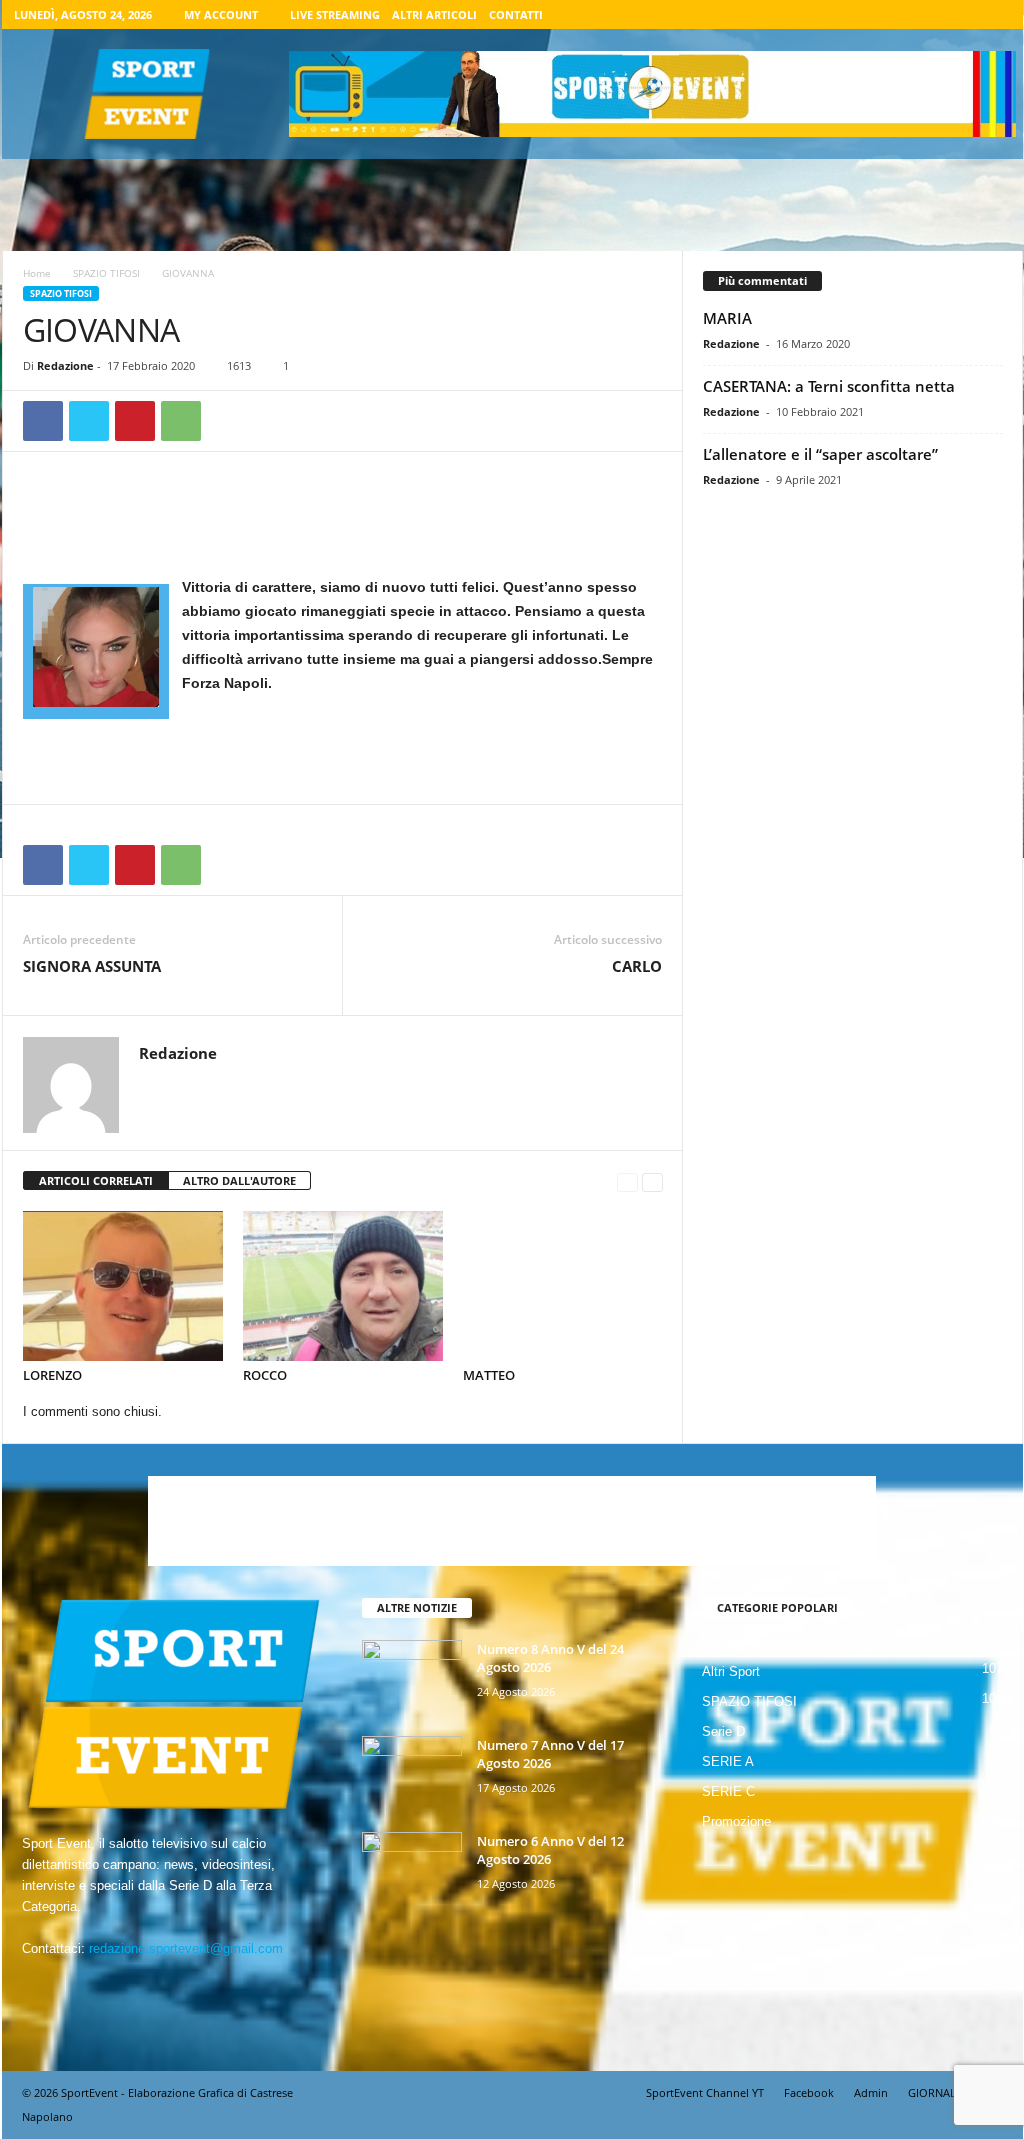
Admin (871, 2092)
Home (37, 273)
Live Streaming (335, 14)
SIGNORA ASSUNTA (92, 966)
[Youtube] (996, 14)
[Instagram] (934, 14)
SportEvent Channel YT (705, 2092)
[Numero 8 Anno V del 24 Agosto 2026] (412, 1677)
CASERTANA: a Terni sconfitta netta (829, 386)
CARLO (637, 966)
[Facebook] (903, 14)
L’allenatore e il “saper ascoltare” (820, 454)
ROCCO (265, 1375)
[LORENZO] (123, 1286)
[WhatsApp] (181, 421)
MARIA (727, 318)
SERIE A (728, 1761)
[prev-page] (627, 1181)
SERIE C (728, 1791)
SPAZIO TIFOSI (106, 273)
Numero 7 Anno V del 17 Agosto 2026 (550, 1754)
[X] (965, 14)
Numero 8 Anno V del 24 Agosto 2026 (550, 1658)
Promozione (736, 1821)
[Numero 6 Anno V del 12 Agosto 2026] (412, 1869)
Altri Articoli (434, 14)
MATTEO (489, 1375)
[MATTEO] (563, 1286)
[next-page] (652, 1181)
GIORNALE (735, 1641)
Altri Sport (731, 1671)
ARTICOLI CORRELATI (96, 1180)
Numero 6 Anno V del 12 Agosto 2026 (550, 1850)
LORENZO (52, 1375)
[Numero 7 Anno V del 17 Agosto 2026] (412, 1773)
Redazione (65, 365)
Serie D (723, 1731)
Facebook (809, 2092)
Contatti (516, 14)
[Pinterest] (135, 421)
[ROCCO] (343, 1286)
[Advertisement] (343, 523)
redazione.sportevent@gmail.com (186, 1948)
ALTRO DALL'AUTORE (239, 1180)
